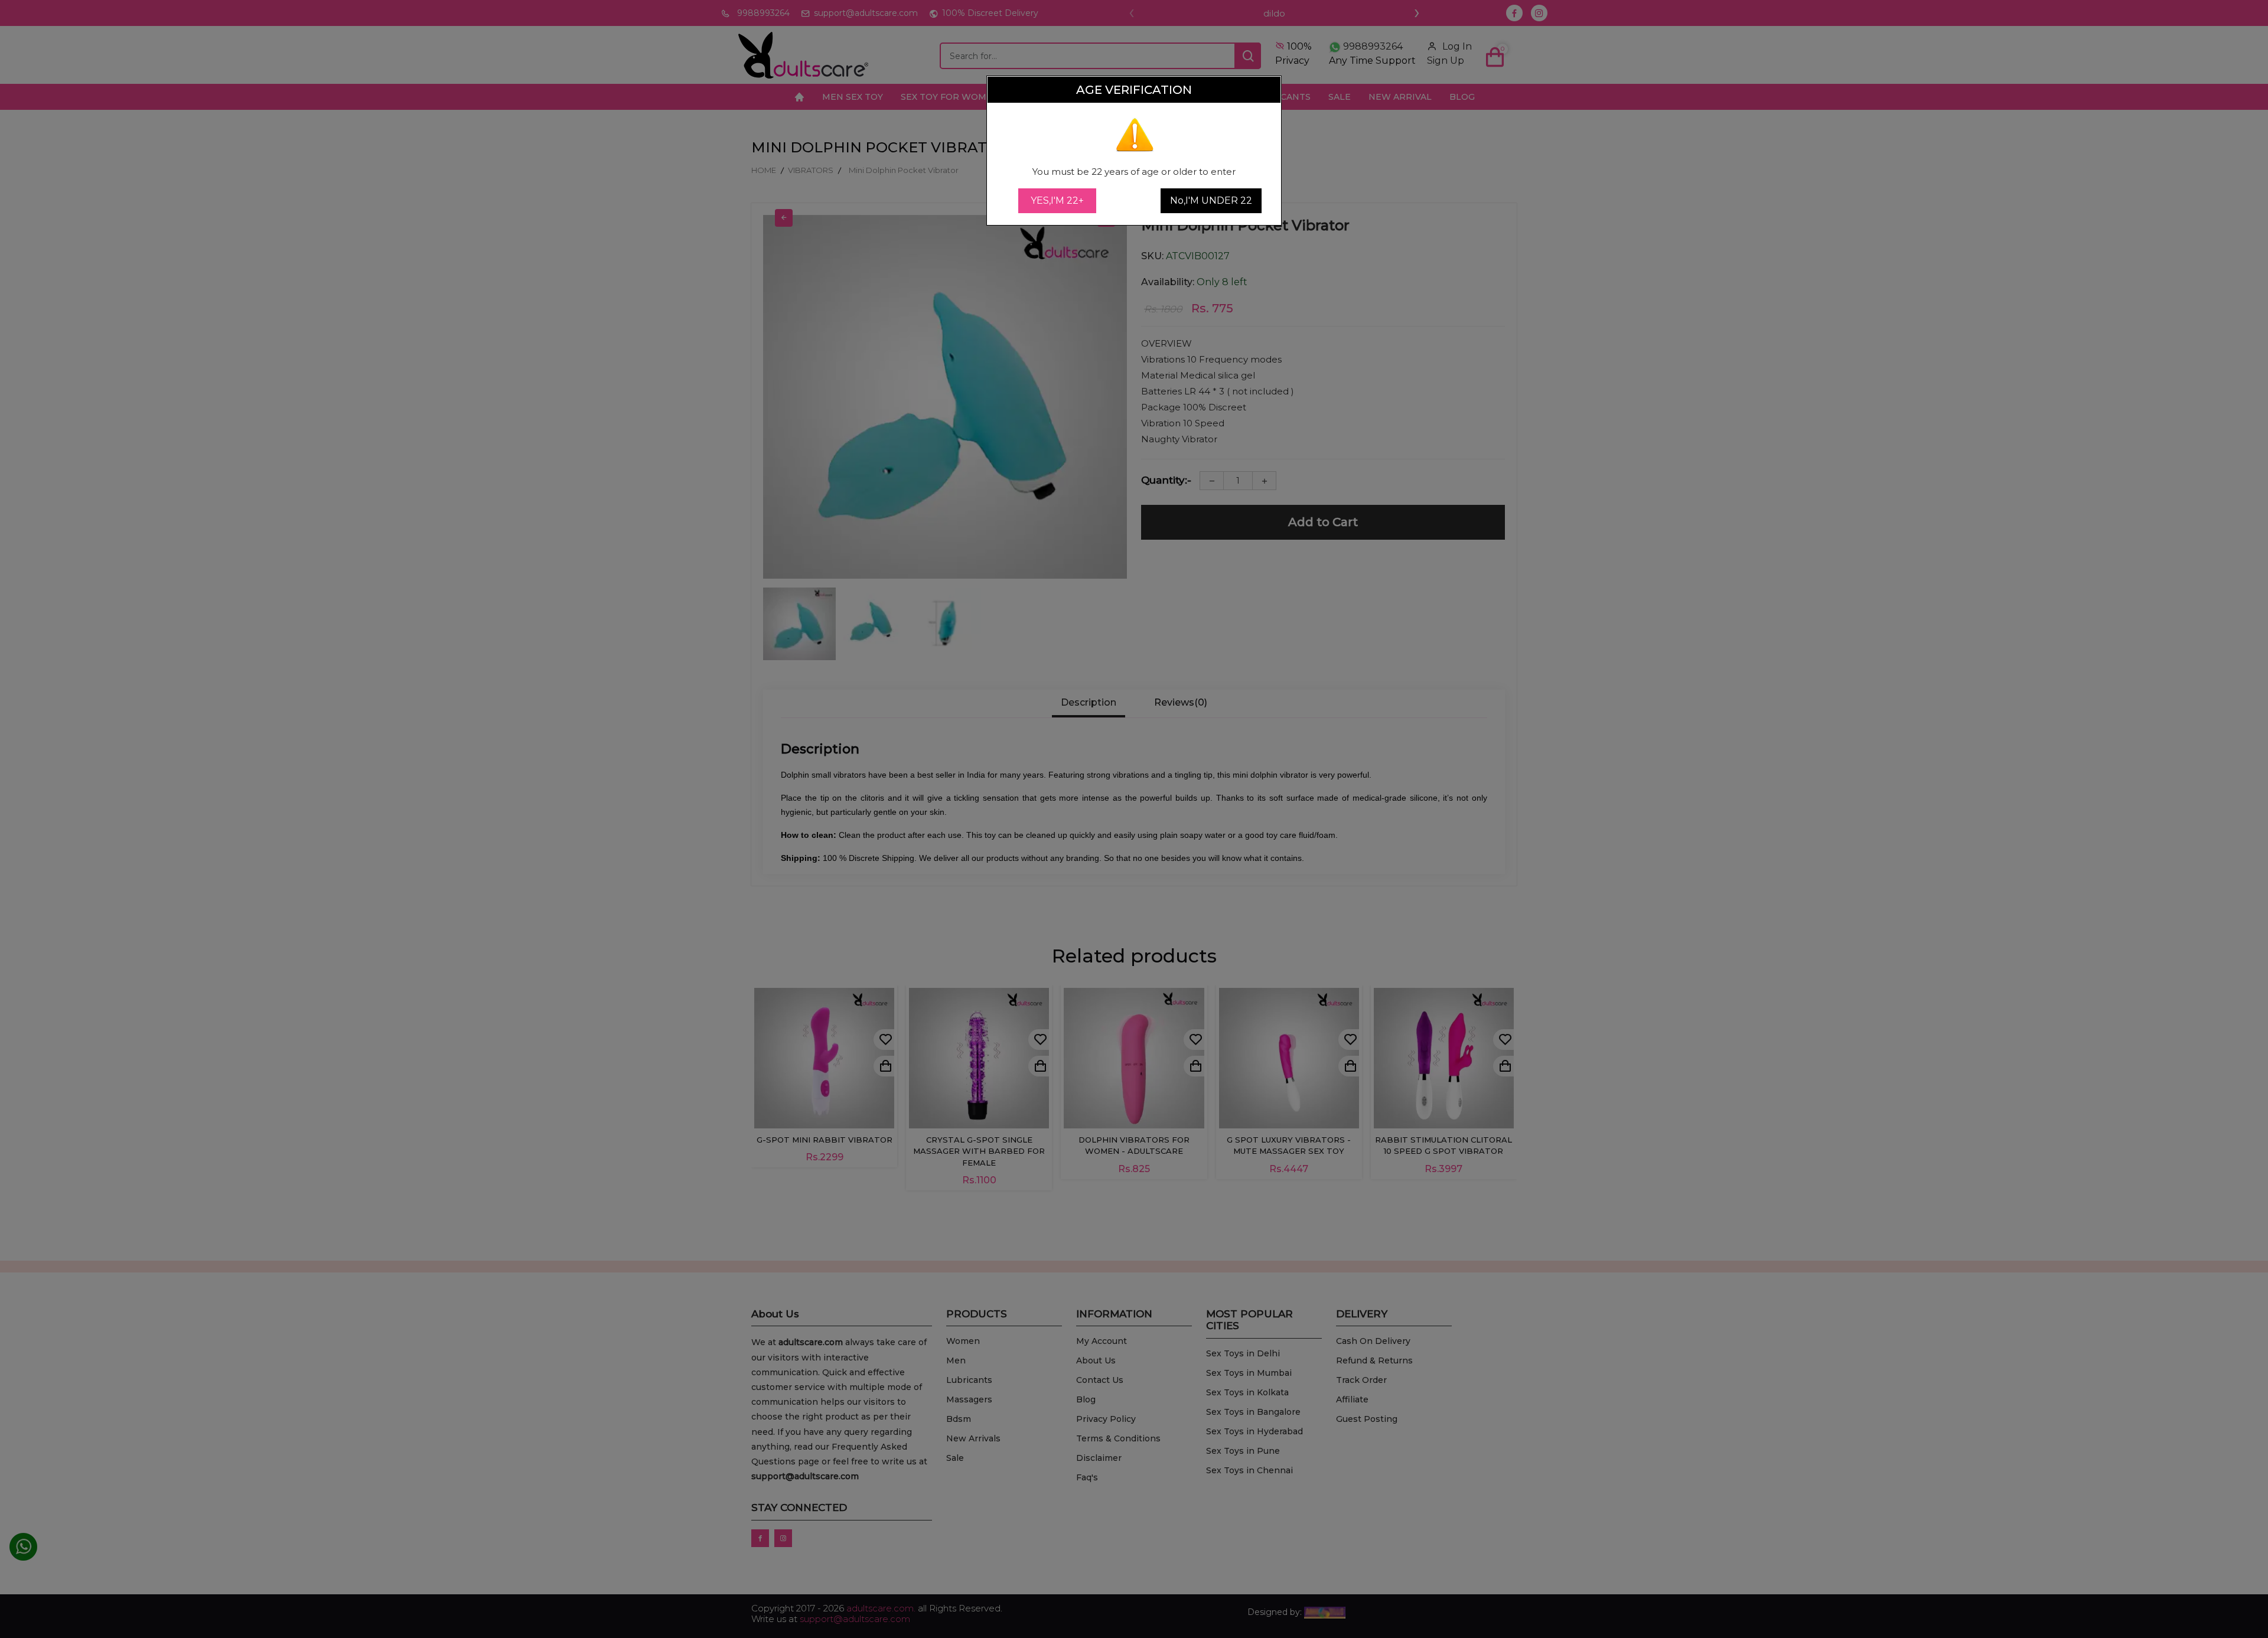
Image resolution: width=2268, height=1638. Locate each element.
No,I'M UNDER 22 (1211, 200)
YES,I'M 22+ (1057, 200)
